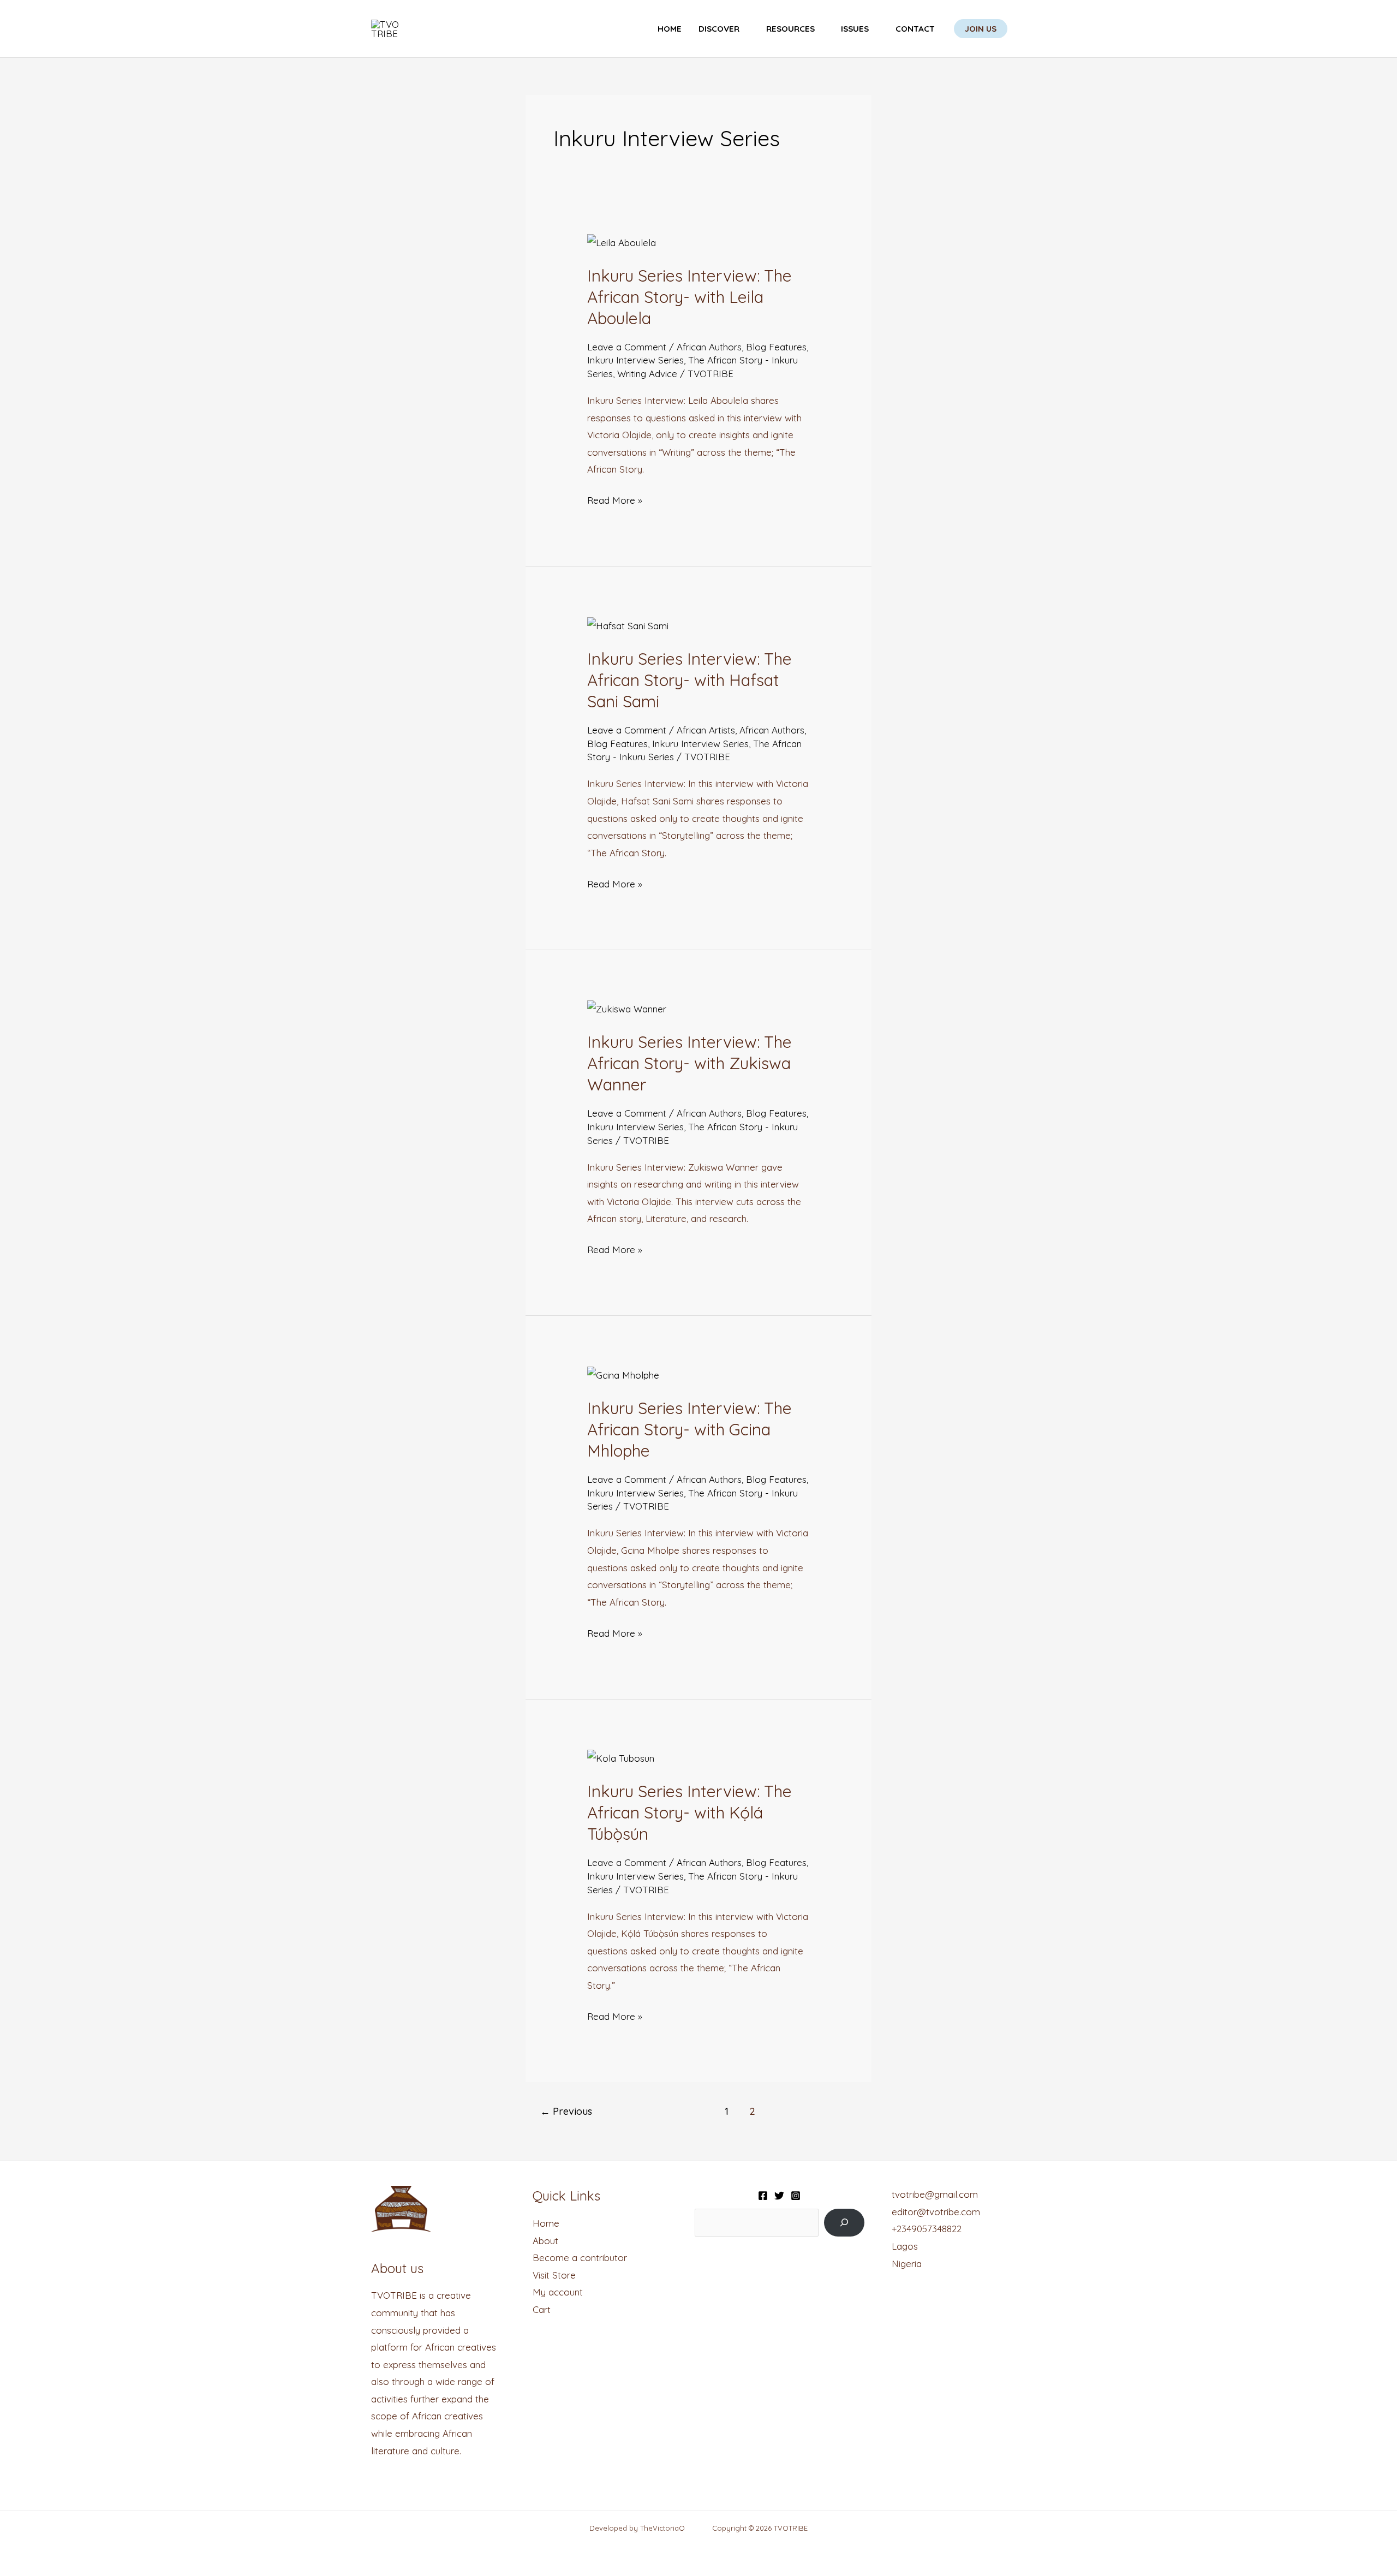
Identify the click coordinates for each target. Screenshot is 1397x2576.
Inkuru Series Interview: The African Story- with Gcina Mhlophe (689, 1429)
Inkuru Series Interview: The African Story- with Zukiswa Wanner (689, 1063)
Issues (855, 29)
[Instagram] (796, 2196)
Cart (542, 2309)
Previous (566, 2111)
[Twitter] (779, 2196)
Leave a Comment (627, 347)
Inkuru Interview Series (635, 360)
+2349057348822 (927, 2229)
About (545, 2241)
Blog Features (776, 347)
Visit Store (554, 2275)
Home (670, 29)
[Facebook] (763, 2196)
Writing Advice (647, 374)
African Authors (709, 347)
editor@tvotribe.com (936, 2212)
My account (558, 2292)
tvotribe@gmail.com (935, 2194)
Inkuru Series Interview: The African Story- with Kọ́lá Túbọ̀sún (689, 1812)
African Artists (706, 730)
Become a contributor (580, 2258)
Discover (719, 29)
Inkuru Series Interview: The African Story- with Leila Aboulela (689, 297)
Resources (790, 29)
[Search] (844, 2223)
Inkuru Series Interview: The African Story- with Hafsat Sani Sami (689, 680)
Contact (915, 29)
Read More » (615, 499)
